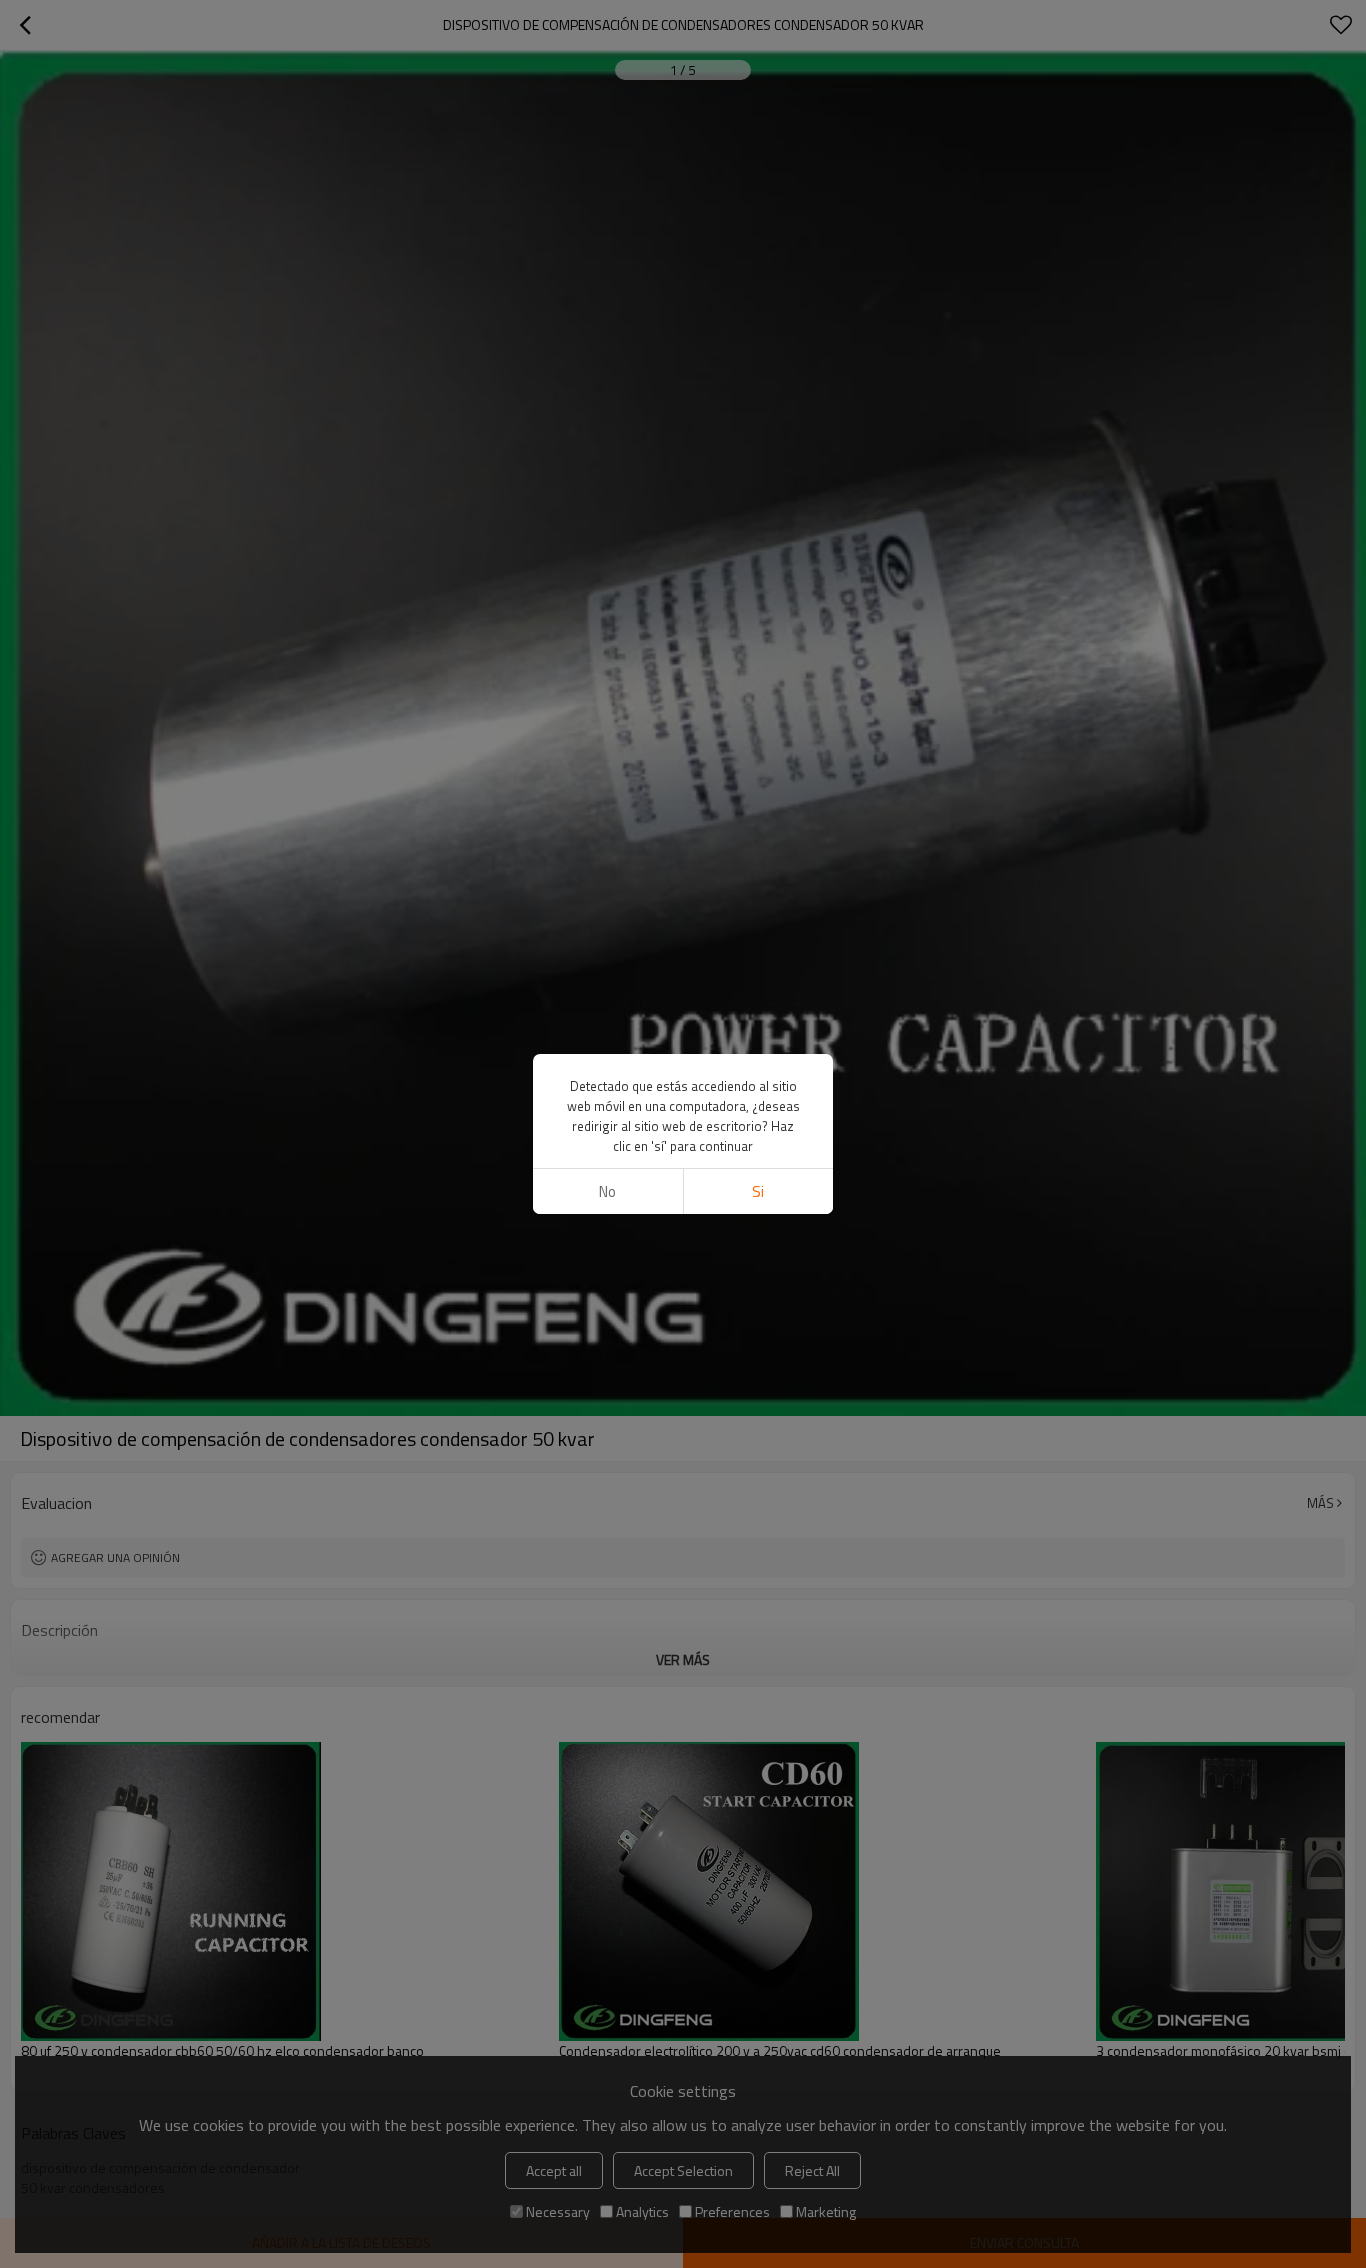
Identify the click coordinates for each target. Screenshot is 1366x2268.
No (607, 1191)
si (758, 1191)
